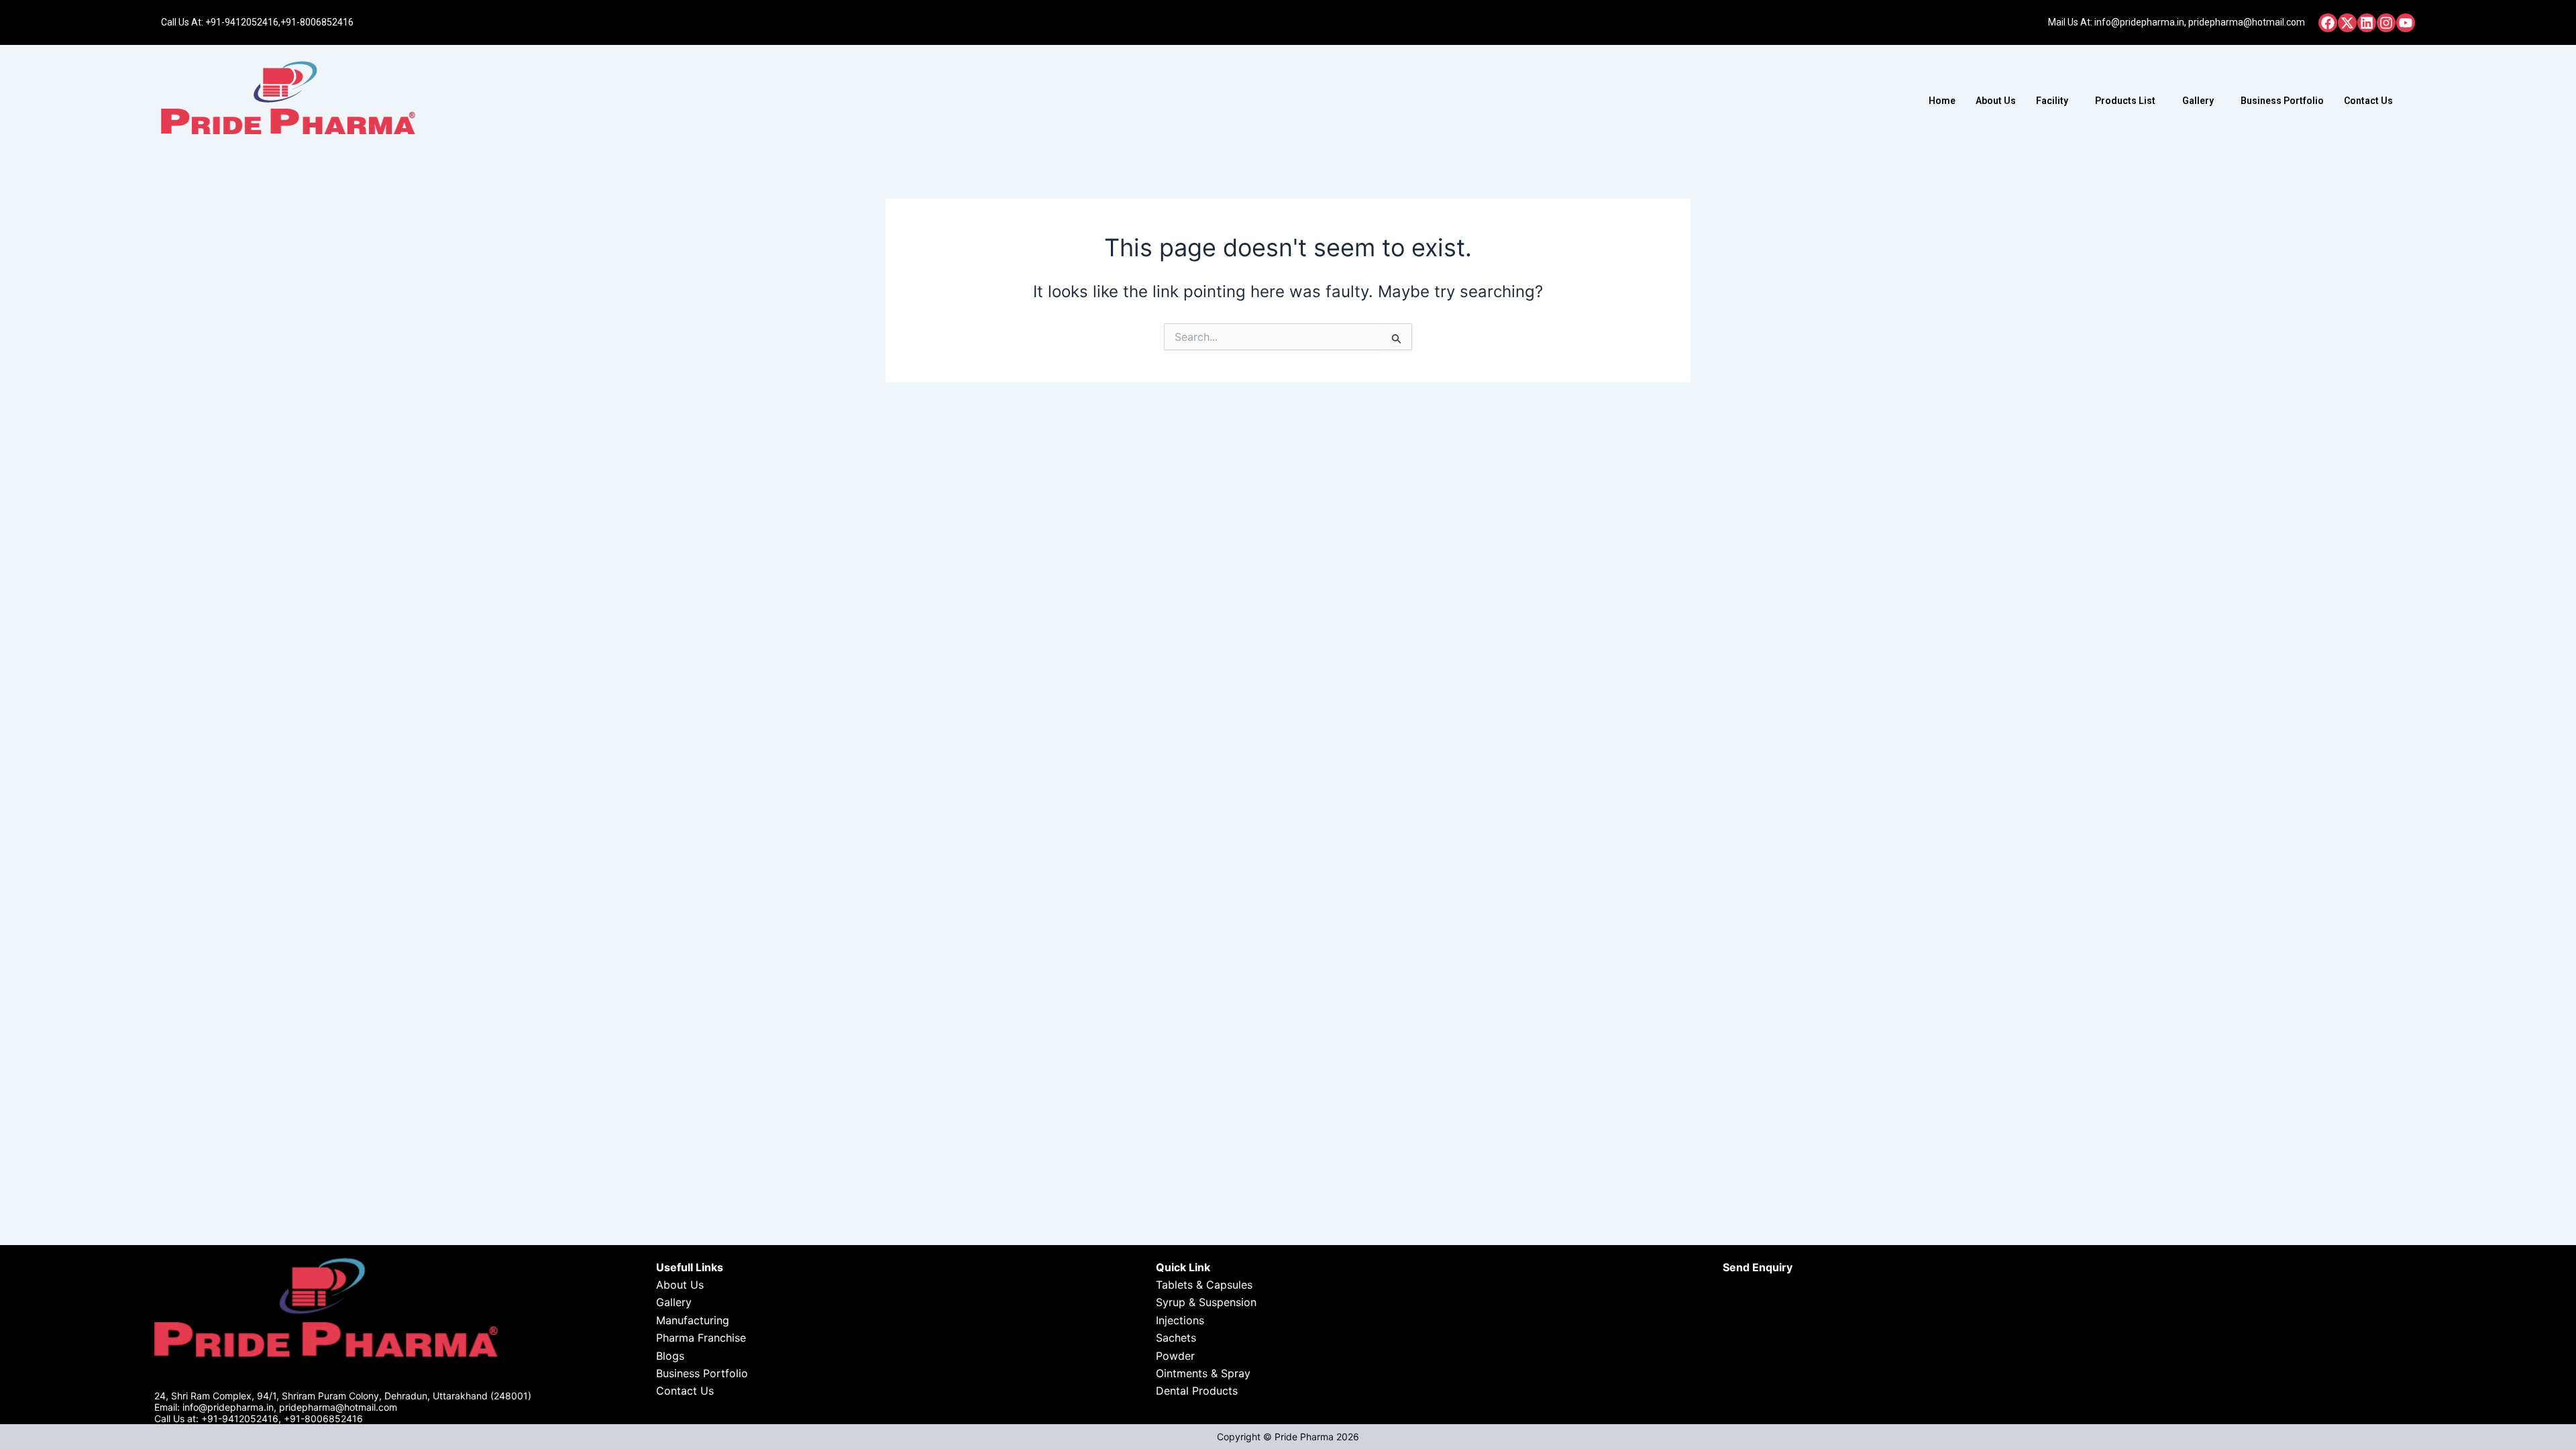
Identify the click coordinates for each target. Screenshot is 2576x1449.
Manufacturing (693, 1320)
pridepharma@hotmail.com (2247, 22)
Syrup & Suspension (1206, 1302)
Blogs (670, 1356)
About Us (1996, 101)
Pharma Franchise (701, 1338)
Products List (2125, 101)
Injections (1180, 1320)
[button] (2055, 101)
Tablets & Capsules (1204, 1285)
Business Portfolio (2282, 101)
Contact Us (2368, 101)
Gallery (2198, 101)
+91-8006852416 (317, 22)
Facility (2052, 101)
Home (1942, 101)
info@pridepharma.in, (2140, 22)
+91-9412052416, (243, 22)
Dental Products (1197, 1391)
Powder (1175, 1356)
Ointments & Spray (1203, 1373)
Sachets (1176, 1338)
